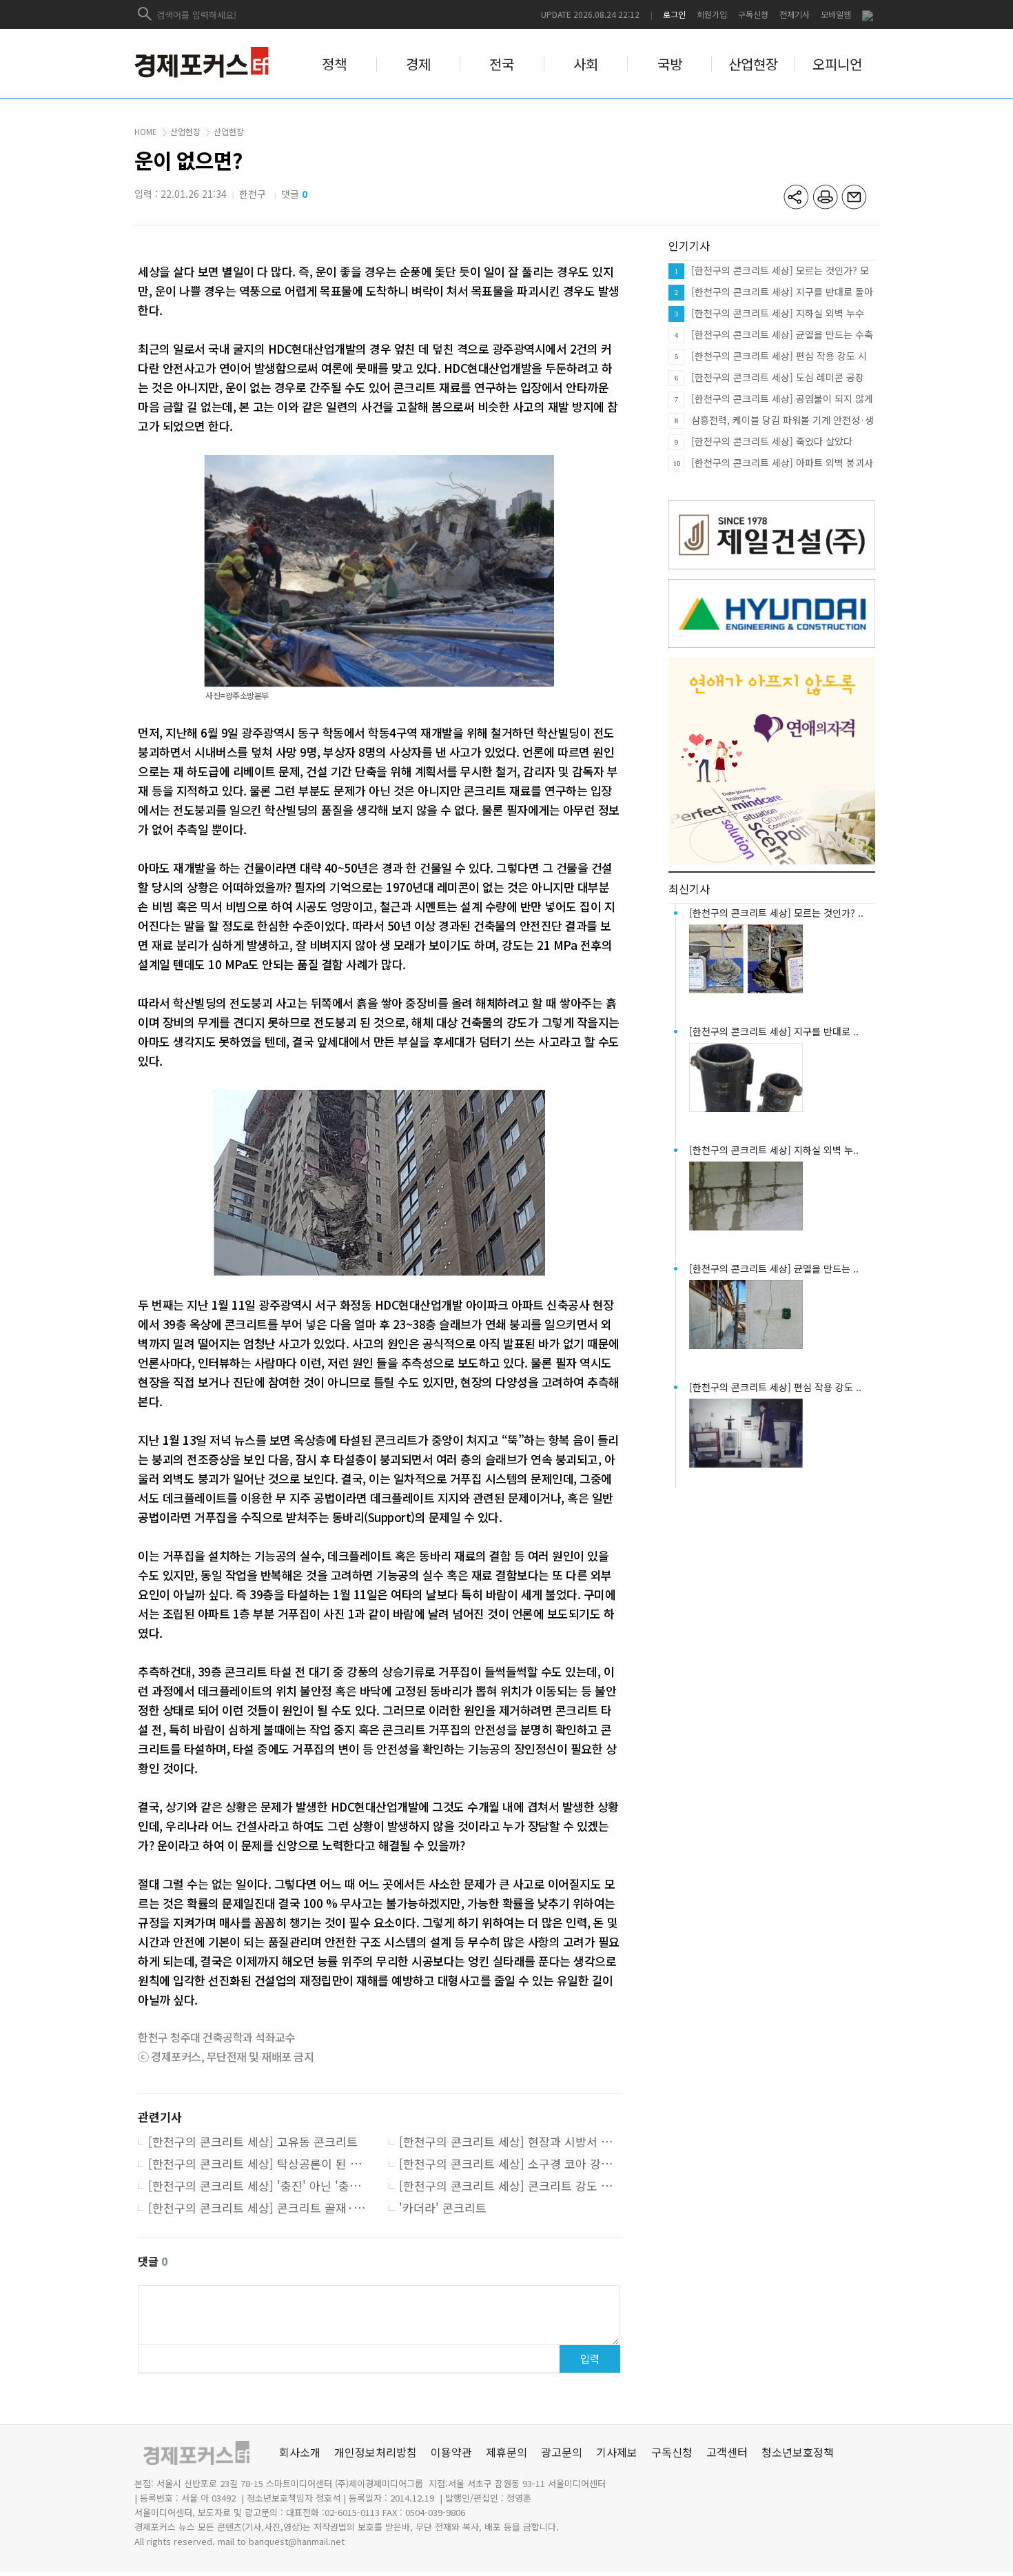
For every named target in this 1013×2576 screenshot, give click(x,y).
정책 (334, 64)
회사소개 (300, 2452)
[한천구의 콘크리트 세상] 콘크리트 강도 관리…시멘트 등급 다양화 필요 (510, 2187)
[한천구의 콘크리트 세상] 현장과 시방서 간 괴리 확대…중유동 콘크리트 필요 (510, 2142)
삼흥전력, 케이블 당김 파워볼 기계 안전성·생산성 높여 (782, 420)
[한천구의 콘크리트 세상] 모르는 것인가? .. (776, 913)
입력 (590, 2359)
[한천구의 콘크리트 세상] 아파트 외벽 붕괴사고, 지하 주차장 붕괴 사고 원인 (782, 463)
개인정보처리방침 (376, 2452)
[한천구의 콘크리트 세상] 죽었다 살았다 (772, 441)
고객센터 (727, 2452)
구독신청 (753, 14)
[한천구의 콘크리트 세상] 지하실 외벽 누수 (778, 313)
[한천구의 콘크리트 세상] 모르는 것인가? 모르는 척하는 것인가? (780, 271)
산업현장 (753, 64)
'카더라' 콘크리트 (443, 2209)
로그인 (674, 14)
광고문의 (562, 2452)
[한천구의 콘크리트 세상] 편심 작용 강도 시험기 (779, 356)
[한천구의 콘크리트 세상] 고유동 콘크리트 (253, 2142)
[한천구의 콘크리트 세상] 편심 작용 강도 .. (775, 1387)
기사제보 (617, 2452)
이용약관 (451, 2452)
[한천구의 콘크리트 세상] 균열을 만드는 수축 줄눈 (782, 335)
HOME (146, 131)
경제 (418, 64)
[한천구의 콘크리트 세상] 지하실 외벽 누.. (774, 1150)
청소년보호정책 (798, 2452)
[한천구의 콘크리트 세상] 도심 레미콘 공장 (778, 377)
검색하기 (145, 14)
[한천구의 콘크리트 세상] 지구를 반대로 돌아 (782, 292)
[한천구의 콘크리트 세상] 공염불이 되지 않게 (782, 398)
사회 (586, 64)
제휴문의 (506, 2452)
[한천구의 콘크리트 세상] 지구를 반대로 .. (774, 1031)
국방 (670, 64)
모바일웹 (836, 14)
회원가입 (712, 14)
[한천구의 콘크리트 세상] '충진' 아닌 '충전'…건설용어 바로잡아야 (259, 2187)
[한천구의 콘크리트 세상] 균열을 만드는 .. (774, 1268)
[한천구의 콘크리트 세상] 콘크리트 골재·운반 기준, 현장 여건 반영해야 (259, 2209)
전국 (502, 64)
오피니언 (837, 64)
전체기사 (795, 14)
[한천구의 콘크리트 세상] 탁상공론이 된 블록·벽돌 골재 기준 (259, 2164)
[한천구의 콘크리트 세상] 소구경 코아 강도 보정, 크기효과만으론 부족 (510, 2164)
